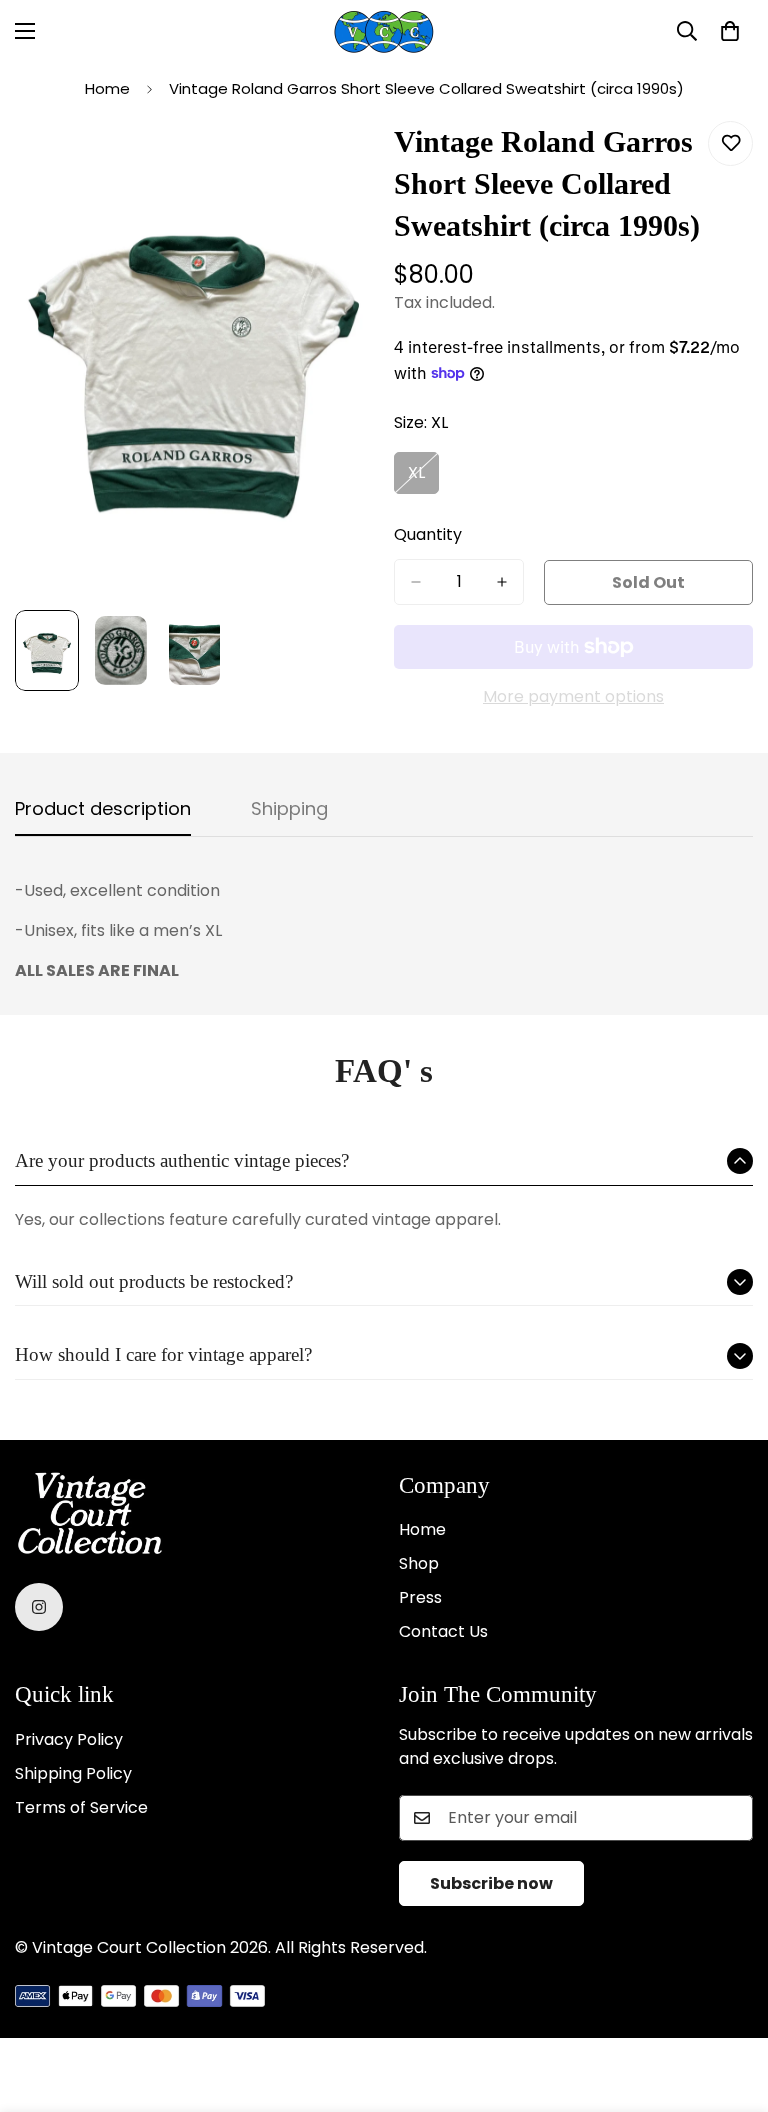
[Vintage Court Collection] (384, 31)
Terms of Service (81, 1807)
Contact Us (443, 1631)
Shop (419, 1563)
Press (420, 1597)
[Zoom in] (331, 158)
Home (107, 88)
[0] (730, 31)
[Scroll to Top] (729, 2003)
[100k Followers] (39, 1607)
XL (423, 478)
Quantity (428, 534)
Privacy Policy (69, 1739)
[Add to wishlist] (730, 143)
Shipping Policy (73, 1773)
